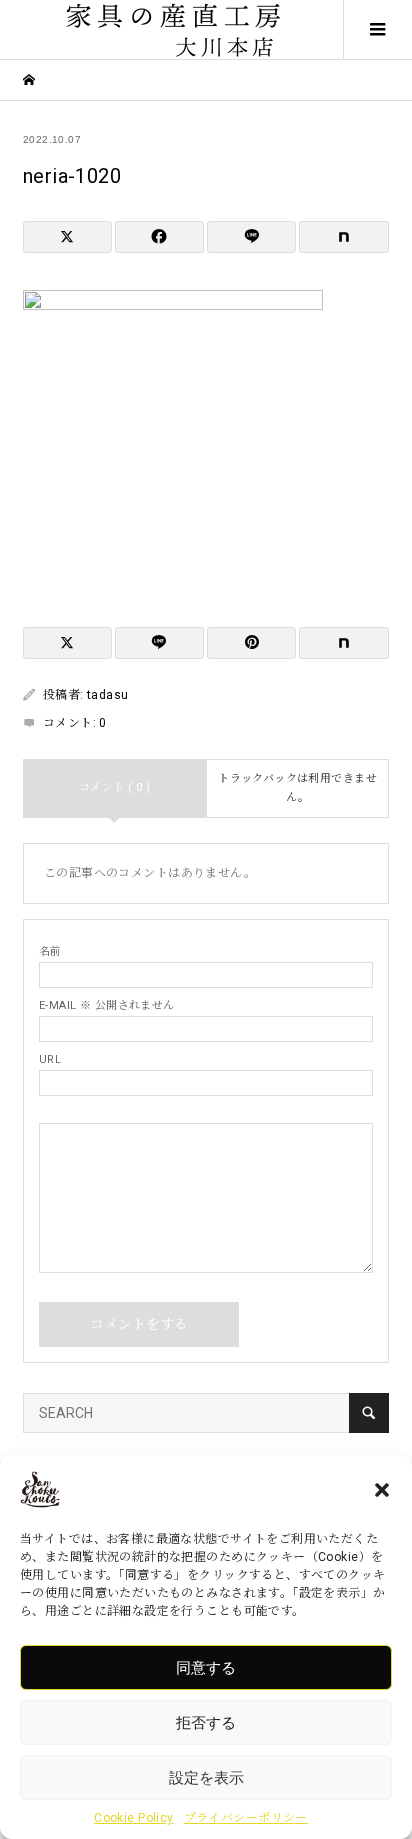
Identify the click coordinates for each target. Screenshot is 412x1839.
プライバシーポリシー (246, 1818)
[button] (382, 1490)
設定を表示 (206, 1777)
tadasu (108, 695)
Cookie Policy (133, 1818)
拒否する (206, 1722)
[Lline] (251, 237)
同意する (206, 1667)
